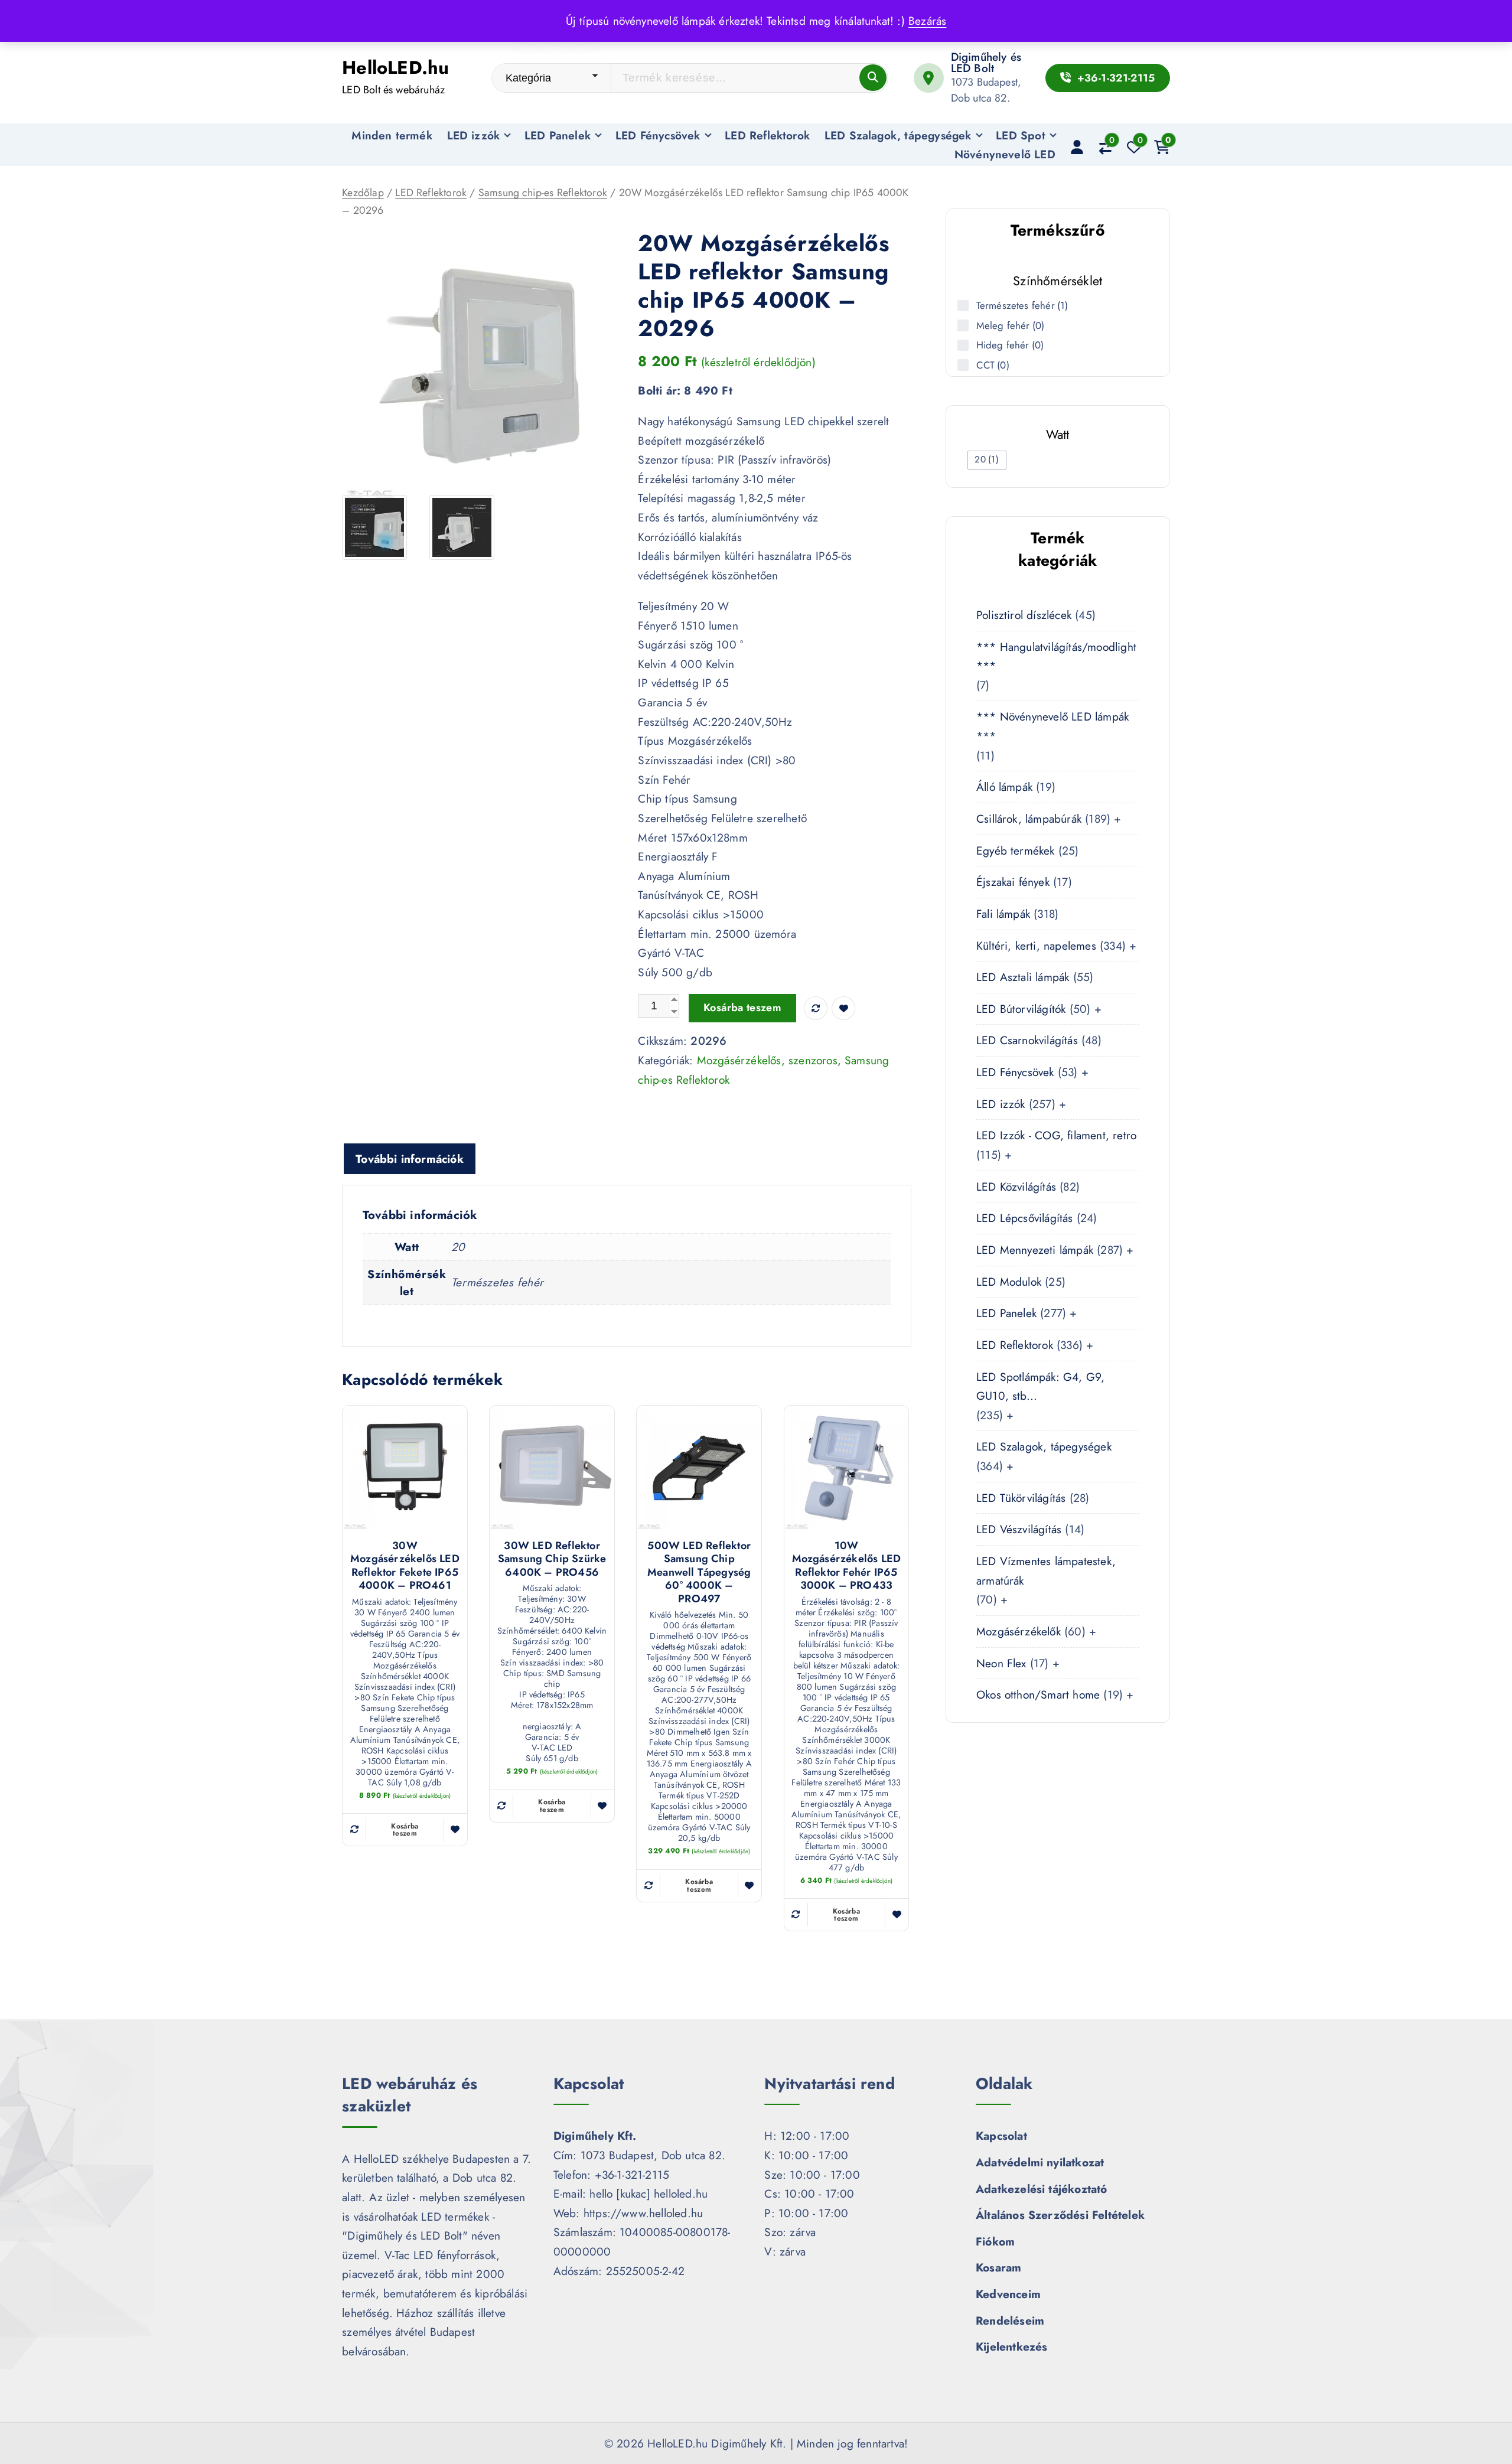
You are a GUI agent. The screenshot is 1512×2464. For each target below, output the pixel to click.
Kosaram (998, 2267)
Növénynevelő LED (1005, 154)
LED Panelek (558, 135)
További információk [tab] (410, 1159)
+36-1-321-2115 (1114, 78)
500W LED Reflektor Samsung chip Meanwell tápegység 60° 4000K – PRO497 (699, 1572)
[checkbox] (987, 460)
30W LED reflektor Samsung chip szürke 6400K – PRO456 (552, 1559)
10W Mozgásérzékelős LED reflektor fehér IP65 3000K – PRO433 (847, 1566)
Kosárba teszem (742, 1008)
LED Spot (1021, 135)
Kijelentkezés (1012, 2346)
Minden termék (392, 135)
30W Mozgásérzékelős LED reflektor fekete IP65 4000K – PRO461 (405, 1566)
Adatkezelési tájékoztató (1042, 2189)
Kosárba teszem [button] (405, 1830)
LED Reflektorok (767, 135)
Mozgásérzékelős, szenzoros (767, 1060)
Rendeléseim (1010, 2320)
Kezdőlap (363, 193)
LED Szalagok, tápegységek (898, 135)
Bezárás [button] (927, 21)
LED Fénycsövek (658, 135)
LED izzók (474, 135)
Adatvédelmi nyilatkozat (1040, 2162)
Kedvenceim (1008, 2294)
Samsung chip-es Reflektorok (543, 193)
